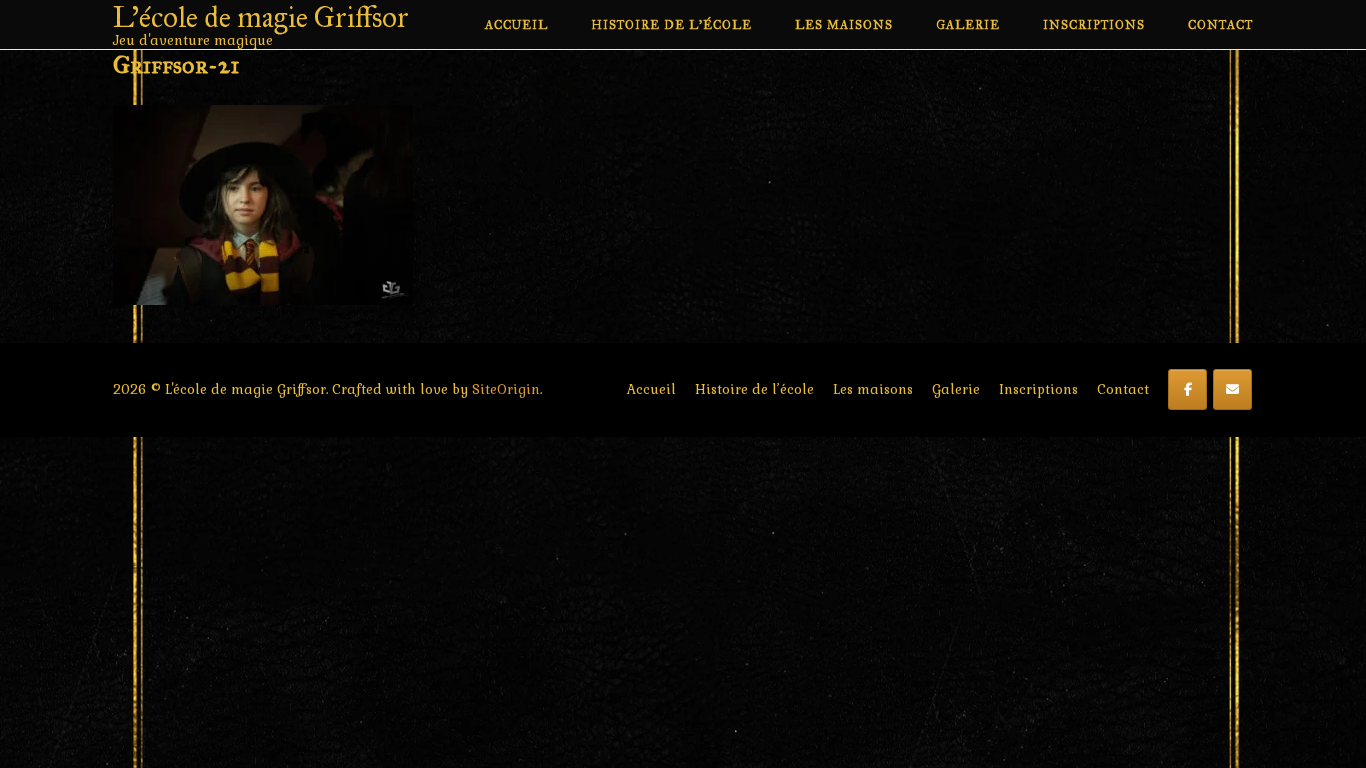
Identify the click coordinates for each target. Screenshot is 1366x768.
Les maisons (844, 25)
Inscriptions (1094, 25)
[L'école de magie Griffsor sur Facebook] (1187, 389)
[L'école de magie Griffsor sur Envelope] (1232, 389)
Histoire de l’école (671, 25)
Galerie (968, 25)
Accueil (516, 25)
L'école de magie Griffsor (261, 17)
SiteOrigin (506, 389)
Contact (1220, 25)
